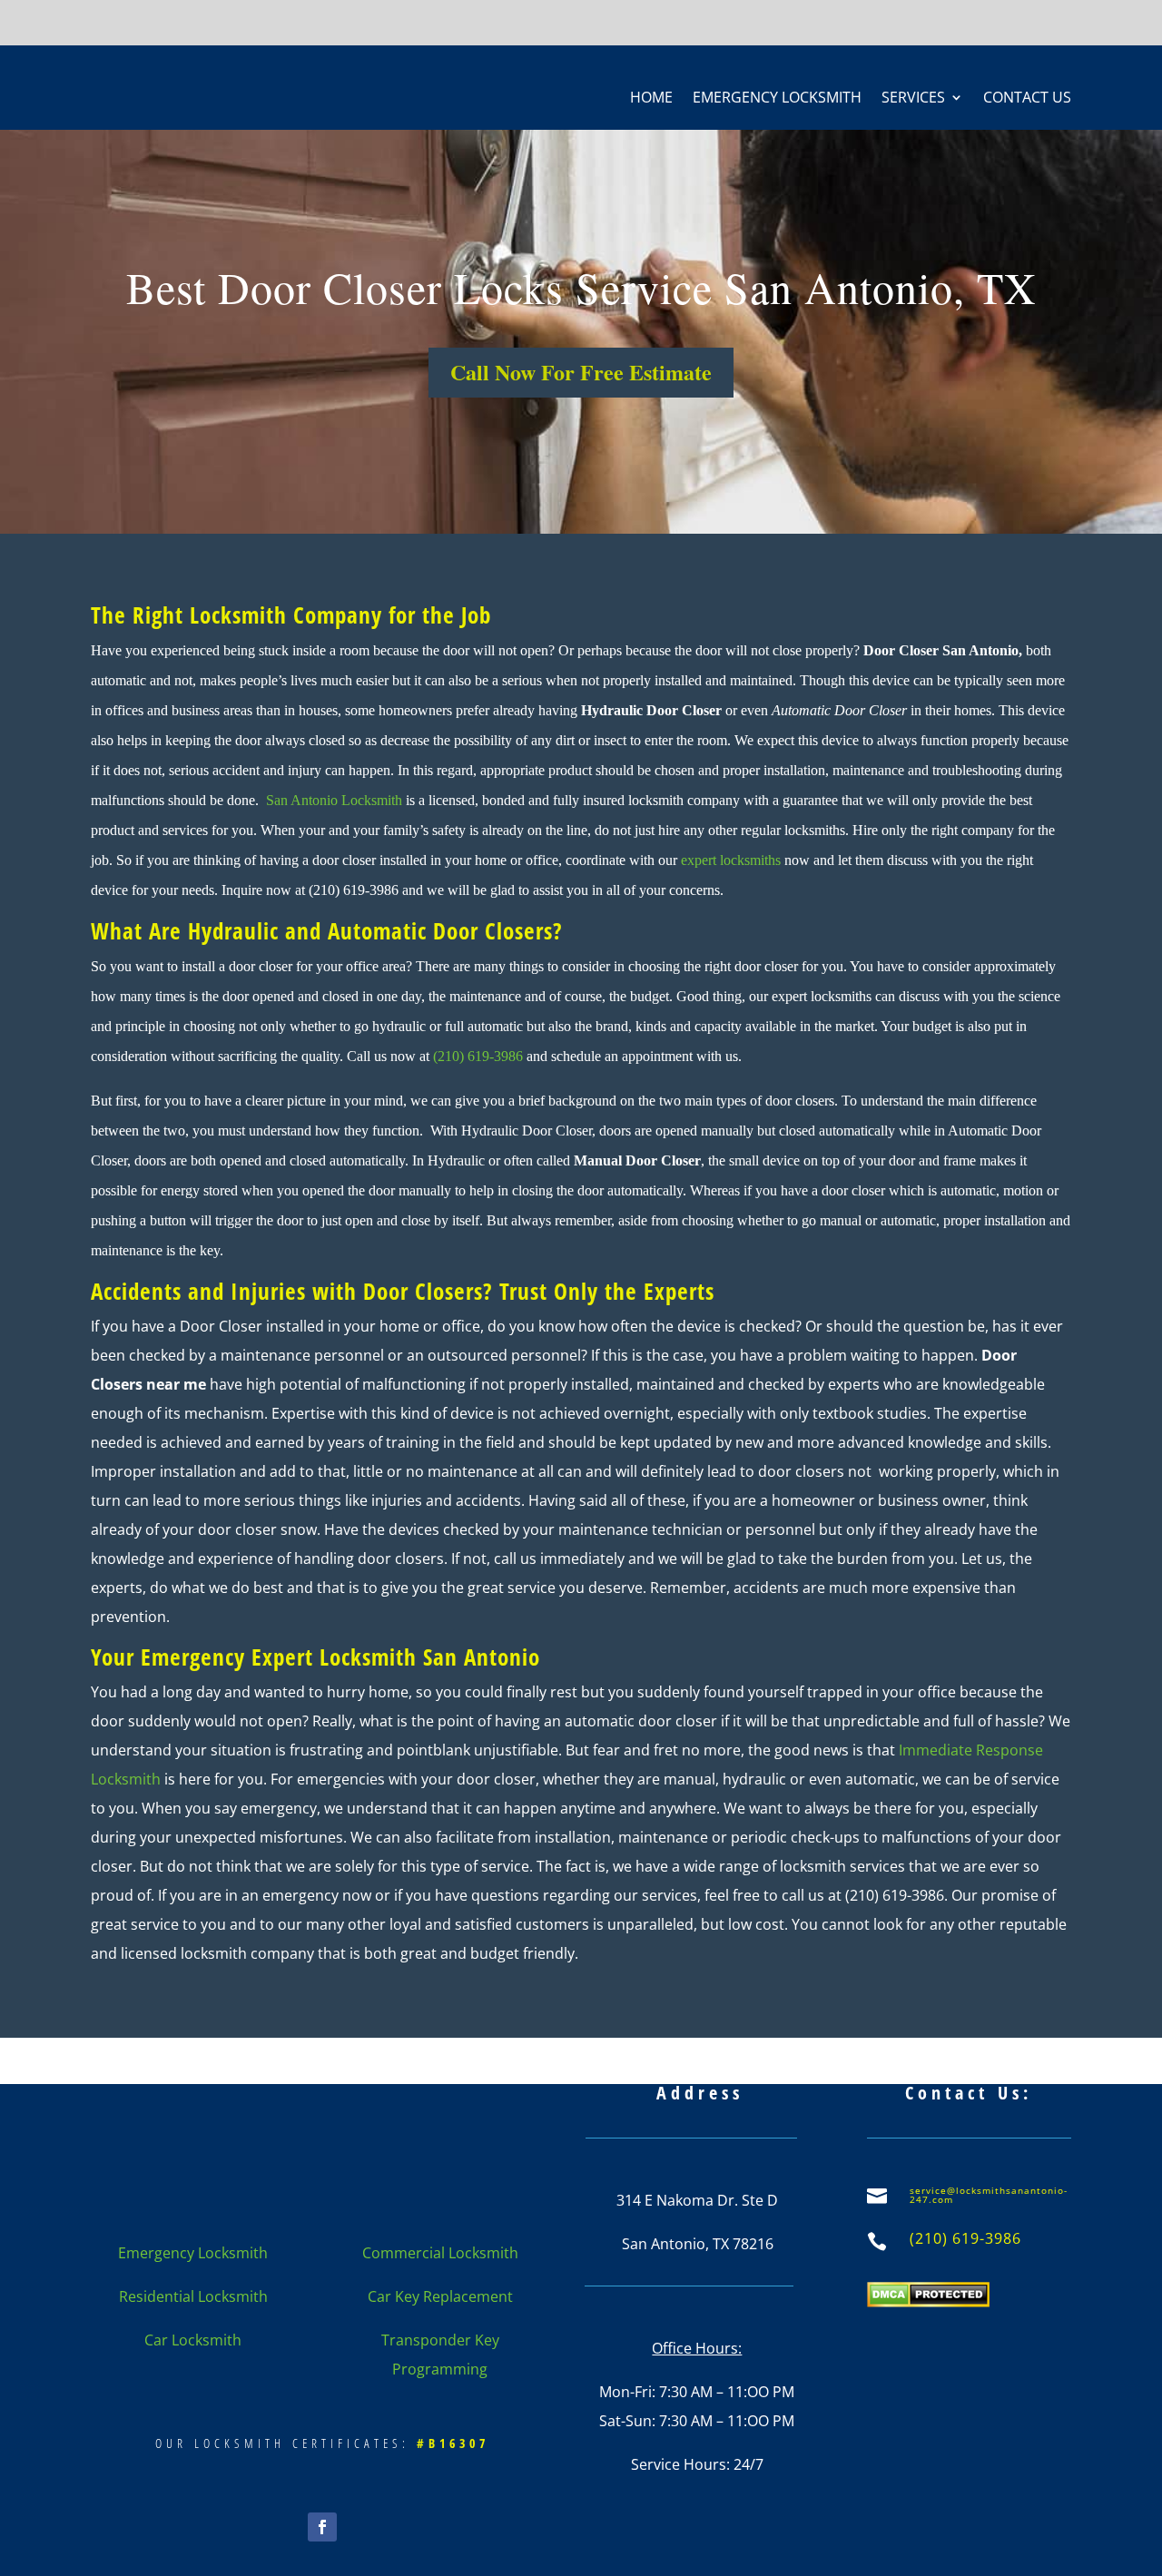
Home (651, 99)
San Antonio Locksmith (334, 800)
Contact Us (1027, 99)
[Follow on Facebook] (322, 2527)
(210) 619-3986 (478, 1056)
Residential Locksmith (193, 2296)
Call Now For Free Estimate (581, 372)
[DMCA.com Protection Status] (928, 2302)
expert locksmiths (731, 860)
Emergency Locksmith (777, 99)
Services (913, 99)
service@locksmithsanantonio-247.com (989, 2195)
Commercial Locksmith (440, 2253)
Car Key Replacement (440, 2296)
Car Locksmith (193, 2340)
